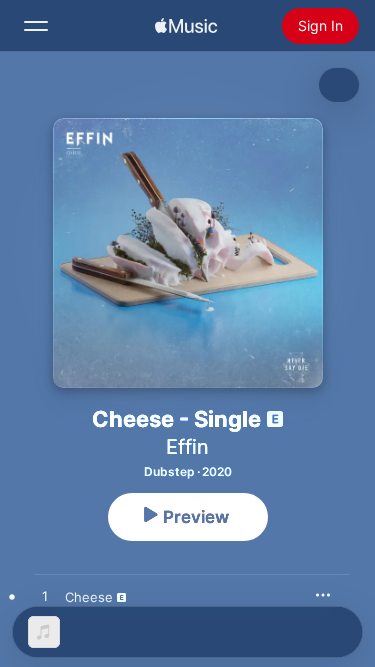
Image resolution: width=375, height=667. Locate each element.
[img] (186, 26)
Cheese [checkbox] (89, 597)
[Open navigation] (36, 26)
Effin (187, 447)
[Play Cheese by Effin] (45, 597)
